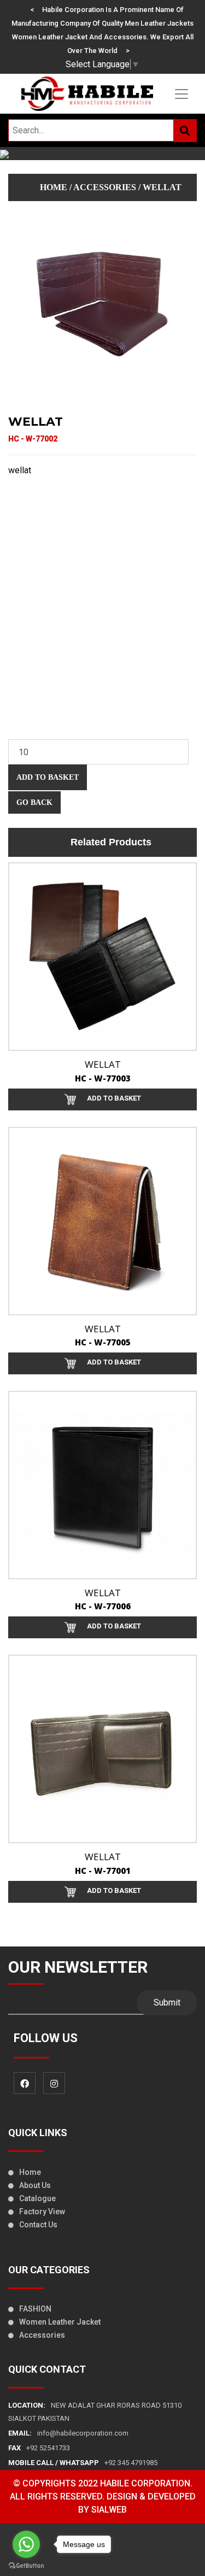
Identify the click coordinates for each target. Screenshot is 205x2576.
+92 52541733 (39, 2448)
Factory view (42, 2212)
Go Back (34, 802)
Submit (167, 2002)
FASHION (35, 2309)
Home (54, 187)
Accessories (42, 2335)
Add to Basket (48, 777)
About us (35, 2185)
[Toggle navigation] (181, 94)
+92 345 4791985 (83, 2463)
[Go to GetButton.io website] (26, 2565)
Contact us (38, 2225)
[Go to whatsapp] (26, 2544)
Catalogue (37, 2198)
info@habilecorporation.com (68, 2433)
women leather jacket (60, 2322)
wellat (162, 187)
